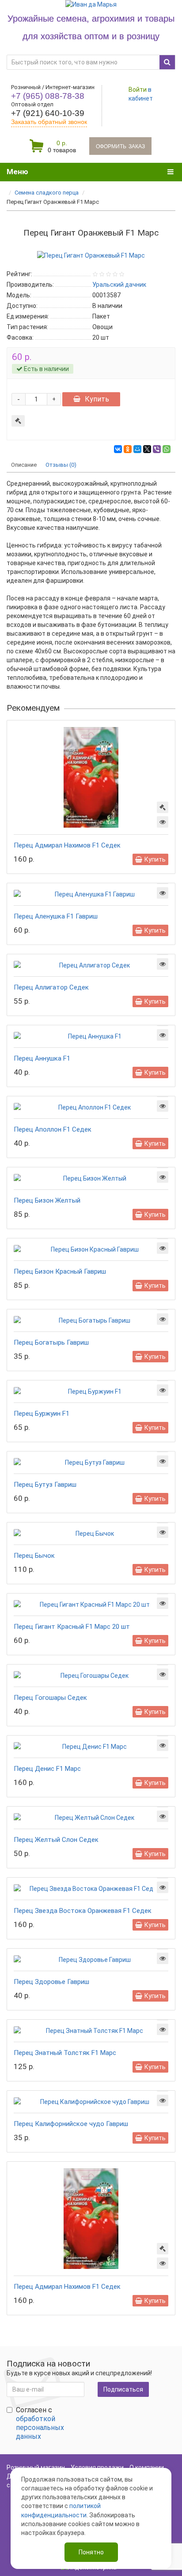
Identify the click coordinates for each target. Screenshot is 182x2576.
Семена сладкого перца (47, 193)
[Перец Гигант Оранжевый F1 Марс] (91, 255)
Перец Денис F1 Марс (47, 1769)
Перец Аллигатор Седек (51, 987)
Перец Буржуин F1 (42, 1414)
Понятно (91, 2552)
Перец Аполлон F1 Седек (53, 1129)
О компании (147, 2467)
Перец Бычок (34, 1556)
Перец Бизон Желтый (47, 1200)
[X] (147, 449)
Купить (97, 399)
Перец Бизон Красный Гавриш (60, 1271)
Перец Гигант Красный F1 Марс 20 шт (72, 1627)
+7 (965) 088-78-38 (48, 96)
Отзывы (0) (61, 465)
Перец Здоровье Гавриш (51, 1982)
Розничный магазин (36, 2467)
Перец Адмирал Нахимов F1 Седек (67, 845)
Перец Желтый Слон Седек (56, 1840)
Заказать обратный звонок (49, 122)
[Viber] (157, 449)
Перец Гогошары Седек (50, 1698)
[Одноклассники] (128, 449)
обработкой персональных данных (40, 2428)
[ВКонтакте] (118, 449)
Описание (24, 465)
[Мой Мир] (137, 449)
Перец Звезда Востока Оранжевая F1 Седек (83, 1911)
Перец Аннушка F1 (42, 1058)
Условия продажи (97, 2467)
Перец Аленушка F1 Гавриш (56, 916)
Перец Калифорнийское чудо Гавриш (71, 2124)
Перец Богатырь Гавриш (51, 1342)
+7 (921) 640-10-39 (48, 113)
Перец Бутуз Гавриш (45, 1485)
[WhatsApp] (167, 449)
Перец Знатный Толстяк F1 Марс (65, 2053)
